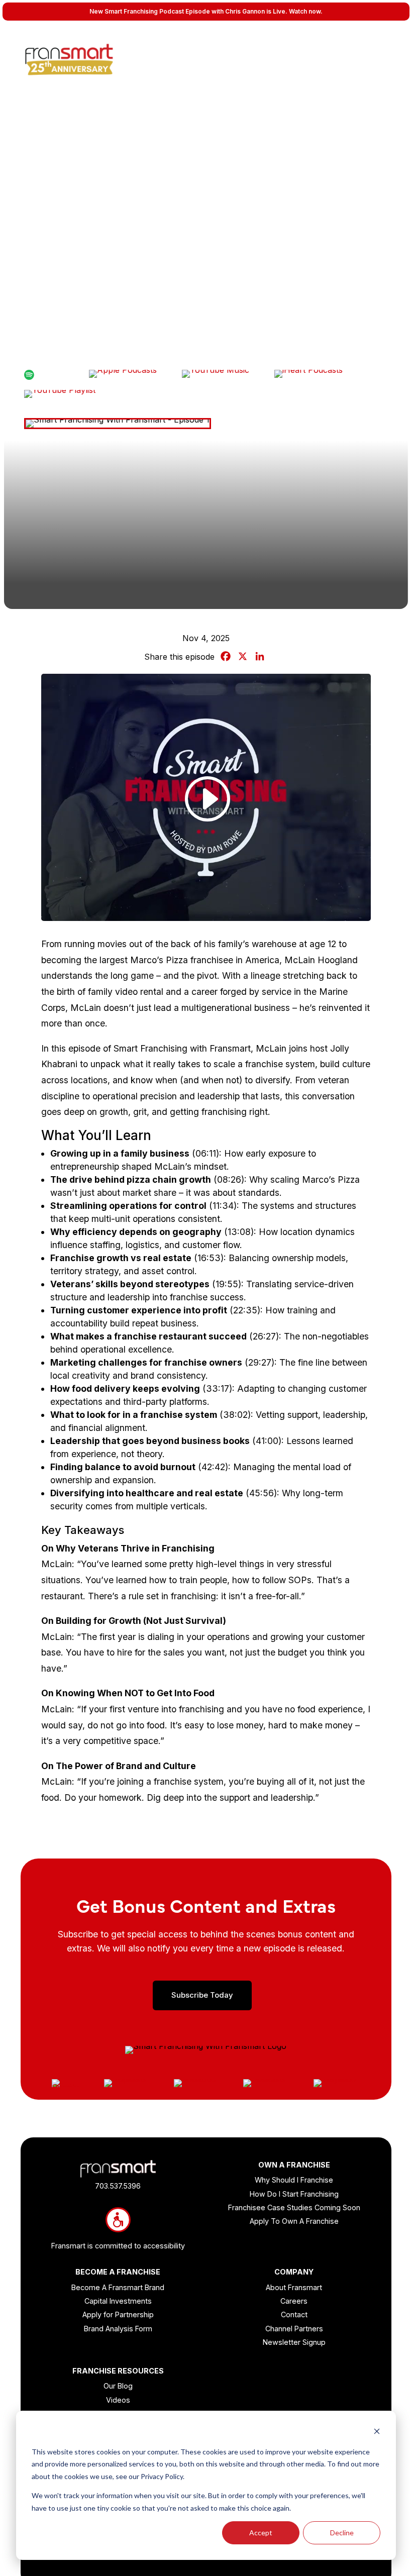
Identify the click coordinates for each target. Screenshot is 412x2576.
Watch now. (306, 11)
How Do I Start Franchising (294, 2194)
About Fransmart (294, 2287)
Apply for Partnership (118, 2314)
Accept (261, 2533)
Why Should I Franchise (294, 2180)
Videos (118, 2400)
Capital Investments (118, 2301)
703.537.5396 (118, 2186)
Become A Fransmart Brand (118, 2287)
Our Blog (118, 2386)
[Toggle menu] (394, 43)
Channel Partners (294, 2329)
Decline (342, 2533)
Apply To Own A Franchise (294, 2221)
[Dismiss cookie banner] (377, 2433)
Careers (294, 2301)
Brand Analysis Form (118, 2329)
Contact (294, 2314)
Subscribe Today (202, 1995)
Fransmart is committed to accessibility (118, 2246)
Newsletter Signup (294, 2342)
